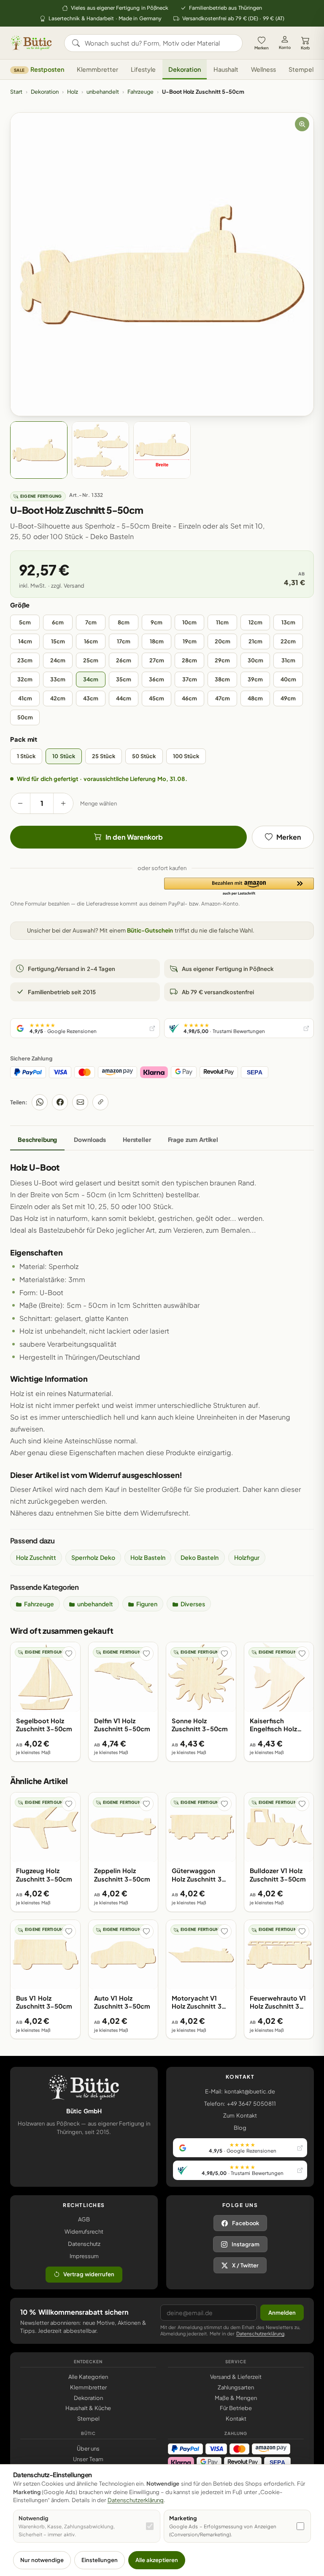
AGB (84, 2219)
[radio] (25, 622)
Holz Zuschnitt (36, 1557)
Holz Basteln (148, 1557)
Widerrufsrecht (84, 2232)
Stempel (301, 69)
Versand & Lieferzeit (236, 2377)
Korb (305, 48)
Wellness (263, 69)
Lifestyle (143, 69)
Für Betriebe (236, 2408)
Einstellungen (100, 2560)
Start (16, 92)
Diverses (193, 1604)
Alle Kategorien (88, 2377)
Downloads (90, 1139)
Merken (262, 48)
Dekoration (185, 69)
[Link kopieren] (100, 1102)
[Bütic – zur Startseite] (31, 43)
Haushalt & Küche (88, 2408)
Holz (73, 92)
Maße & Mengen (236, 2398)
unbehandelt (103, 92)
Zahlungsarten (236, 2387)
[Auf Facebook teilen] (60, 1102)
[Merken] (69, 1654)
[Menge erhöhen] (63, 803)
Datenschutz (84, 2244)
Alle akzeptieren (157, 2560)
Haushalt (226, 69)
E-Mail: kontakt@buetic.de (240, 2091)
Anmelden (282, 2313)
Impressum (84, 2256)
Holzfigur (247, 1557)
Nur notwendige (42, 2560)
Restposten (39, 69)
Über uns (88, 2449)
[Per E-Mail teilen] (80, 1102)
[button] (239, 887)
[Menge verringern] (20, 803)
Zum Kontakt (240, 2115)
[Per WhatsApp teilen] (40, 1102)
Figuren (147, 1604)
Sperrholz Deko (93, 1557)
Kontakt (236, 2419)
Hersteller (137, 1139)
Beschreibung (37, 1139)
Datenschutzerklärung (260, 2333)
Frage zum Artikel (193, 1139)
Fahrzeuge (140, 92)
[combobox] (159, 43)
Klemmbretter (97, 69)
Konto (285, 47)
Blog (240, 2128)
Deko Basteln (200, 1557)
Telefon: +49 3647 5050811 (240, 2104)
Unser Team (88, 2459)
